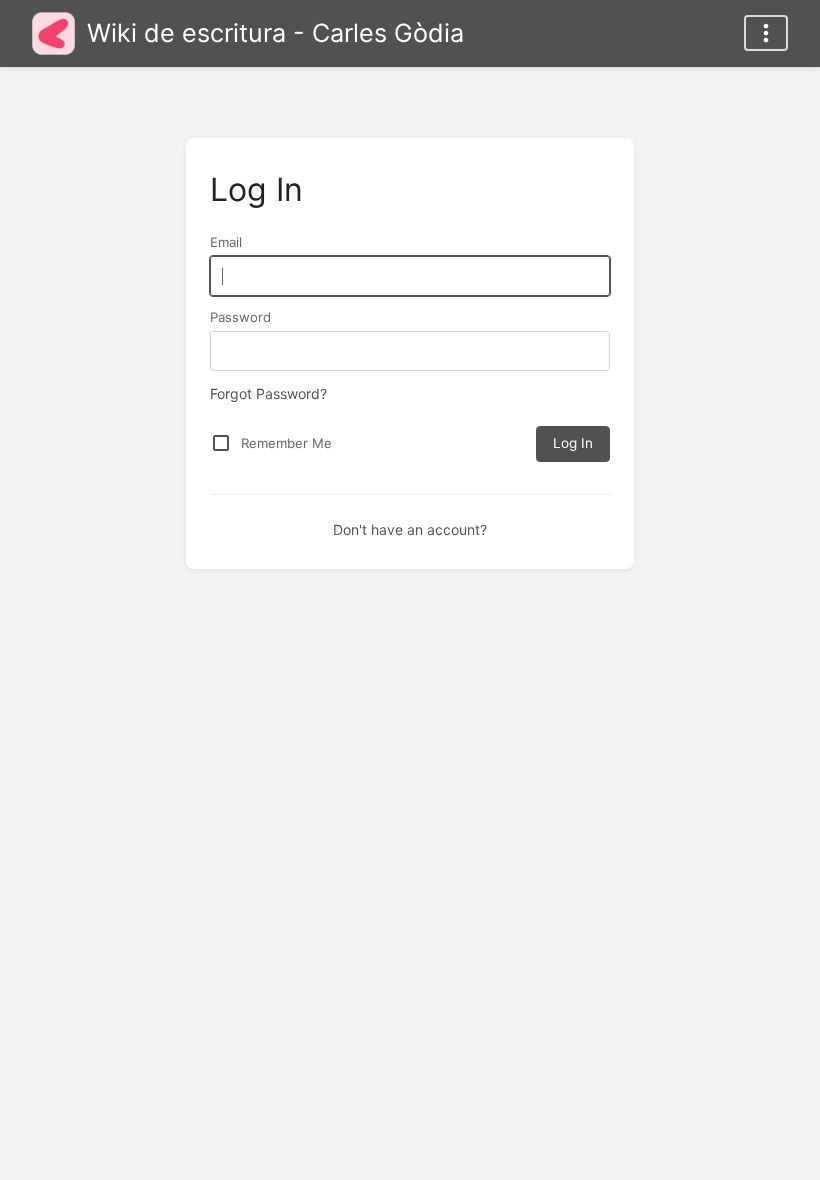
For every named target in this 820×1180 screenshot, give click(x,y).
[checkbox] (221, 443)
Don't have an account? (410, 529)
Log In (573, 443)
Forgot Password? (268, 393)
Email (226, 242)
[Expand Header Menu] (766, 33)
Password (240, 317)
